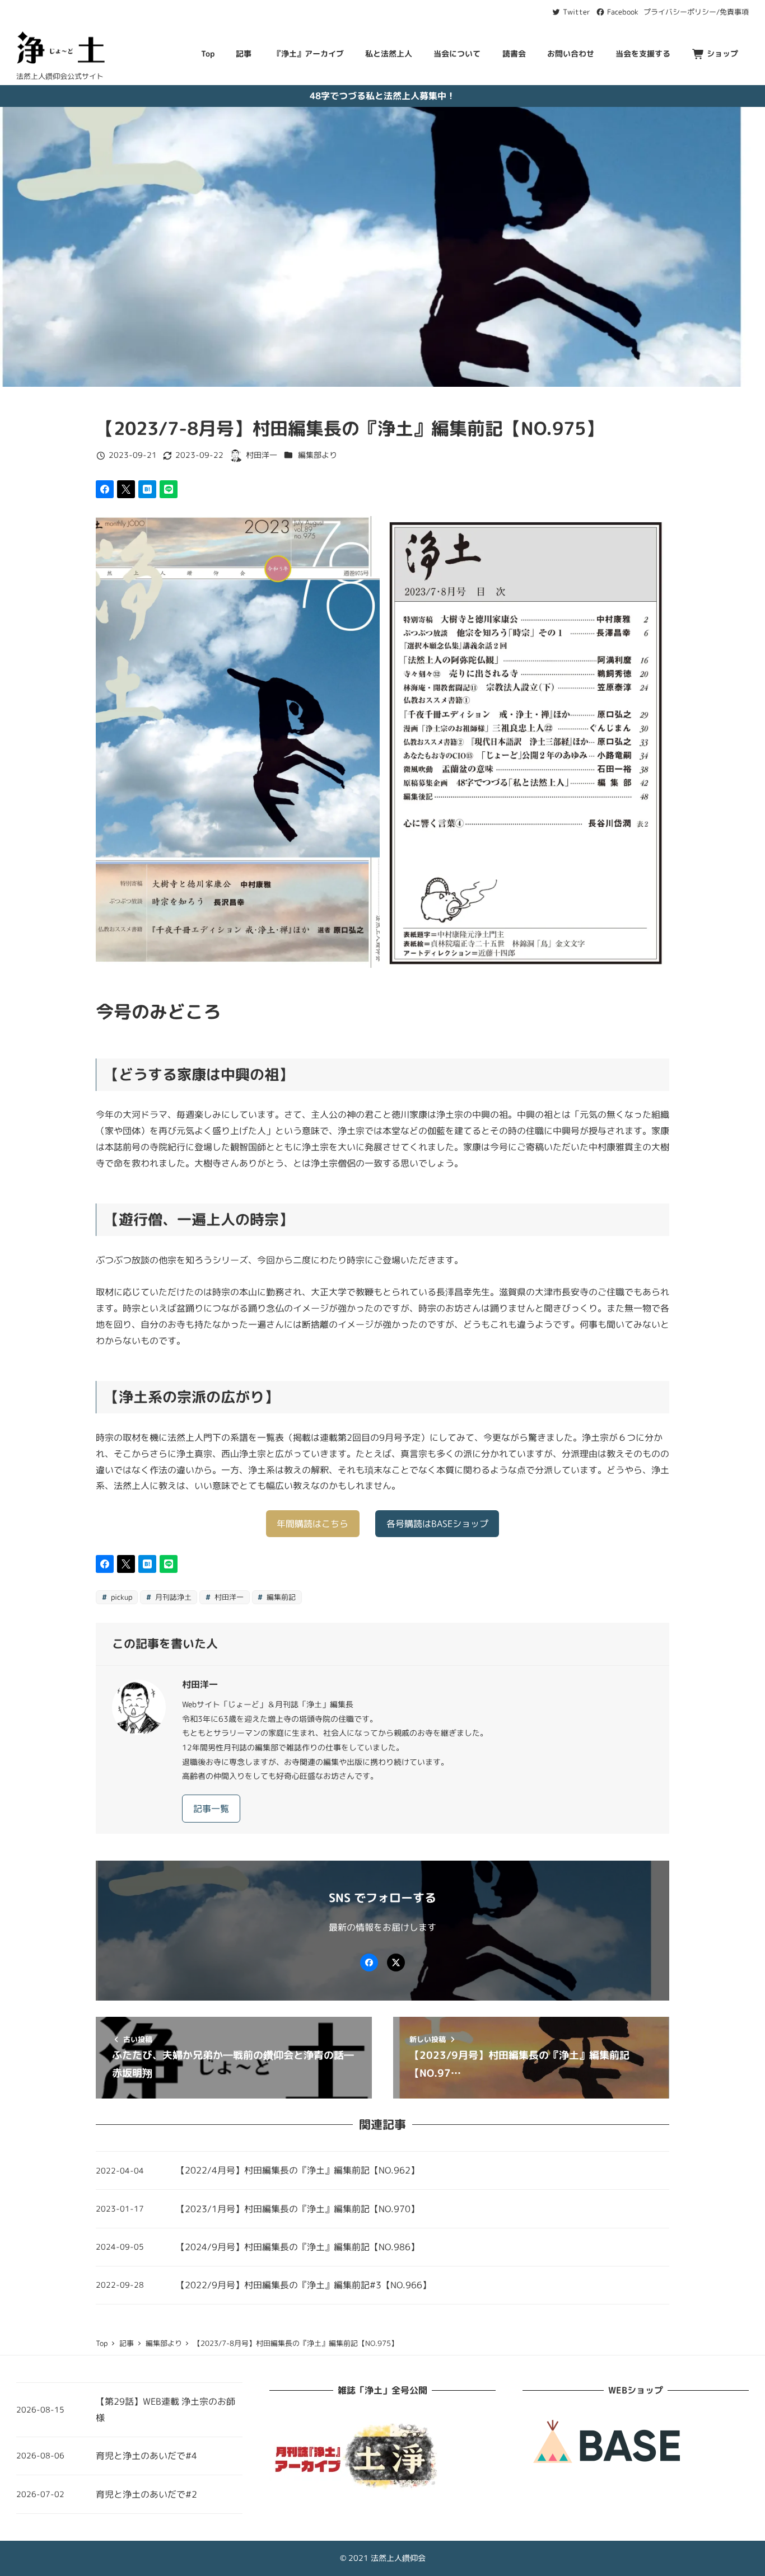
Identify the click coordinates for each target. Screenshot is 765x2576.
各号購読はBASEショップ (437, 1524)
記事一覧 (211, 1809)
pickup (120, 1597)
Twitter (575, 12)
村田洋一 (228, 1597)
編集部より (318, 455)
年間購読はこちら (312, 1524)
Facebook (622, 12)
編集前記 (280, 1597)
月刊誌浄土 (172, 1597)
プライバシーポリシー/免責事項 (696, 12)
